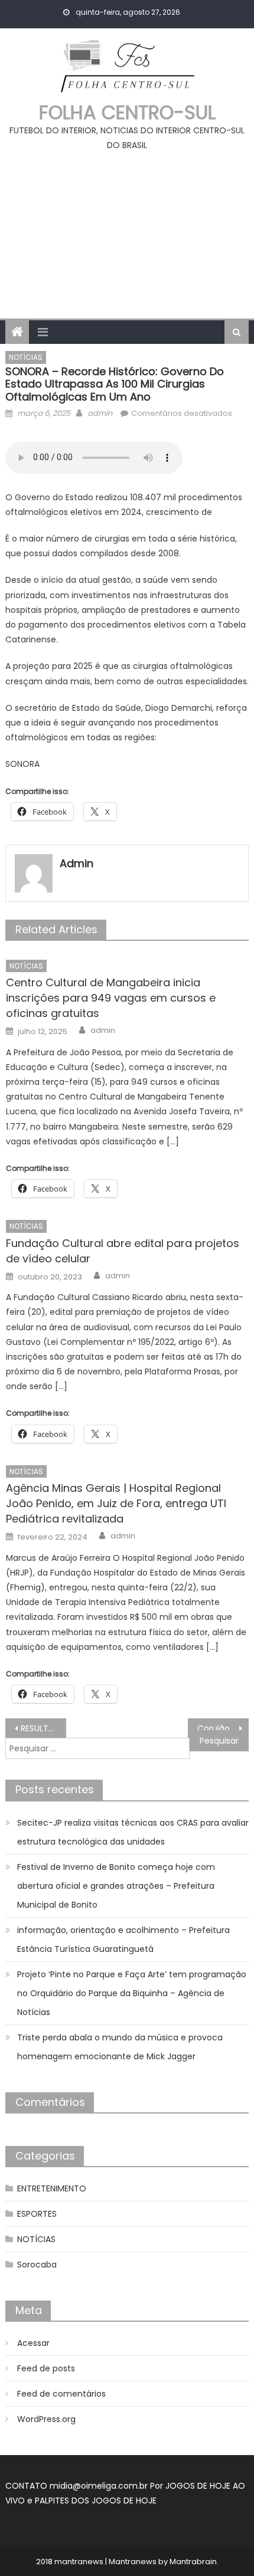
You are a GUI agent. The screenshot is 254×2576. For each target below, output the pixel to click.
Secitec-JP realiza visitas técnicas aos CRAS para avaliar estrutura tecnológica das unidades (133, 1832)
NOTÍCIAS (26, 357)
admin (100, 413)
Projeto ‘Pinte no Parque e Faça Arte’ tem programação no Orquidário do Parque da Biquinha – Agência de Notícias (132, 1993)
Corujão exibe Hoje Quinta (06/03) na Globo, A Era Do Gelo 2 (223, 1728)
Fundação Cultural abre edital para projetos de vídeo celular (123, 1251)
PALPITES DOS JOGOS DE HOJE (96, 2500)
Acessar (33, 2343)
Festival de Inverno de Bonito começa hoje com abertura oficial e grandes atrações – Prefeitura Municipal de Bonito (116, 1886)
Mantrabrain (193, 2562)
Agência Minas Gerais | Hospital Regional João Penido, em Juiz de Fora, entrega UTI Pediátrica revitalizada (116, 1503)
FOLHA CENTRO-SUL (127, 112)
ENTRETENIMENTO (52, 2188)
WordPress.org (46, 2419)
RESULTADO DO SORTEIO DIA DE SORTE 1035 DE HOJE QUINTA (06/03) (43, 1728)
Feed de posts (46, 2368)
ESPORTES (37, 2214)
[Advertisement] (127, 230)
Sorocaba (37, 2265)
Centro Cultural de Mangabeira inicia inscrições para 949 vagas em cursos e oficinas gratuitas (111, 998)
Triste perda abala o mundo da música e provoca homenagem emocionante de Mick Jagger (120, 2047)
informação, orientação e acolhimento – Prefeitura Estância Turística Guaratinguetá (123, 1940)
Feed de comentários (61, 2394)
